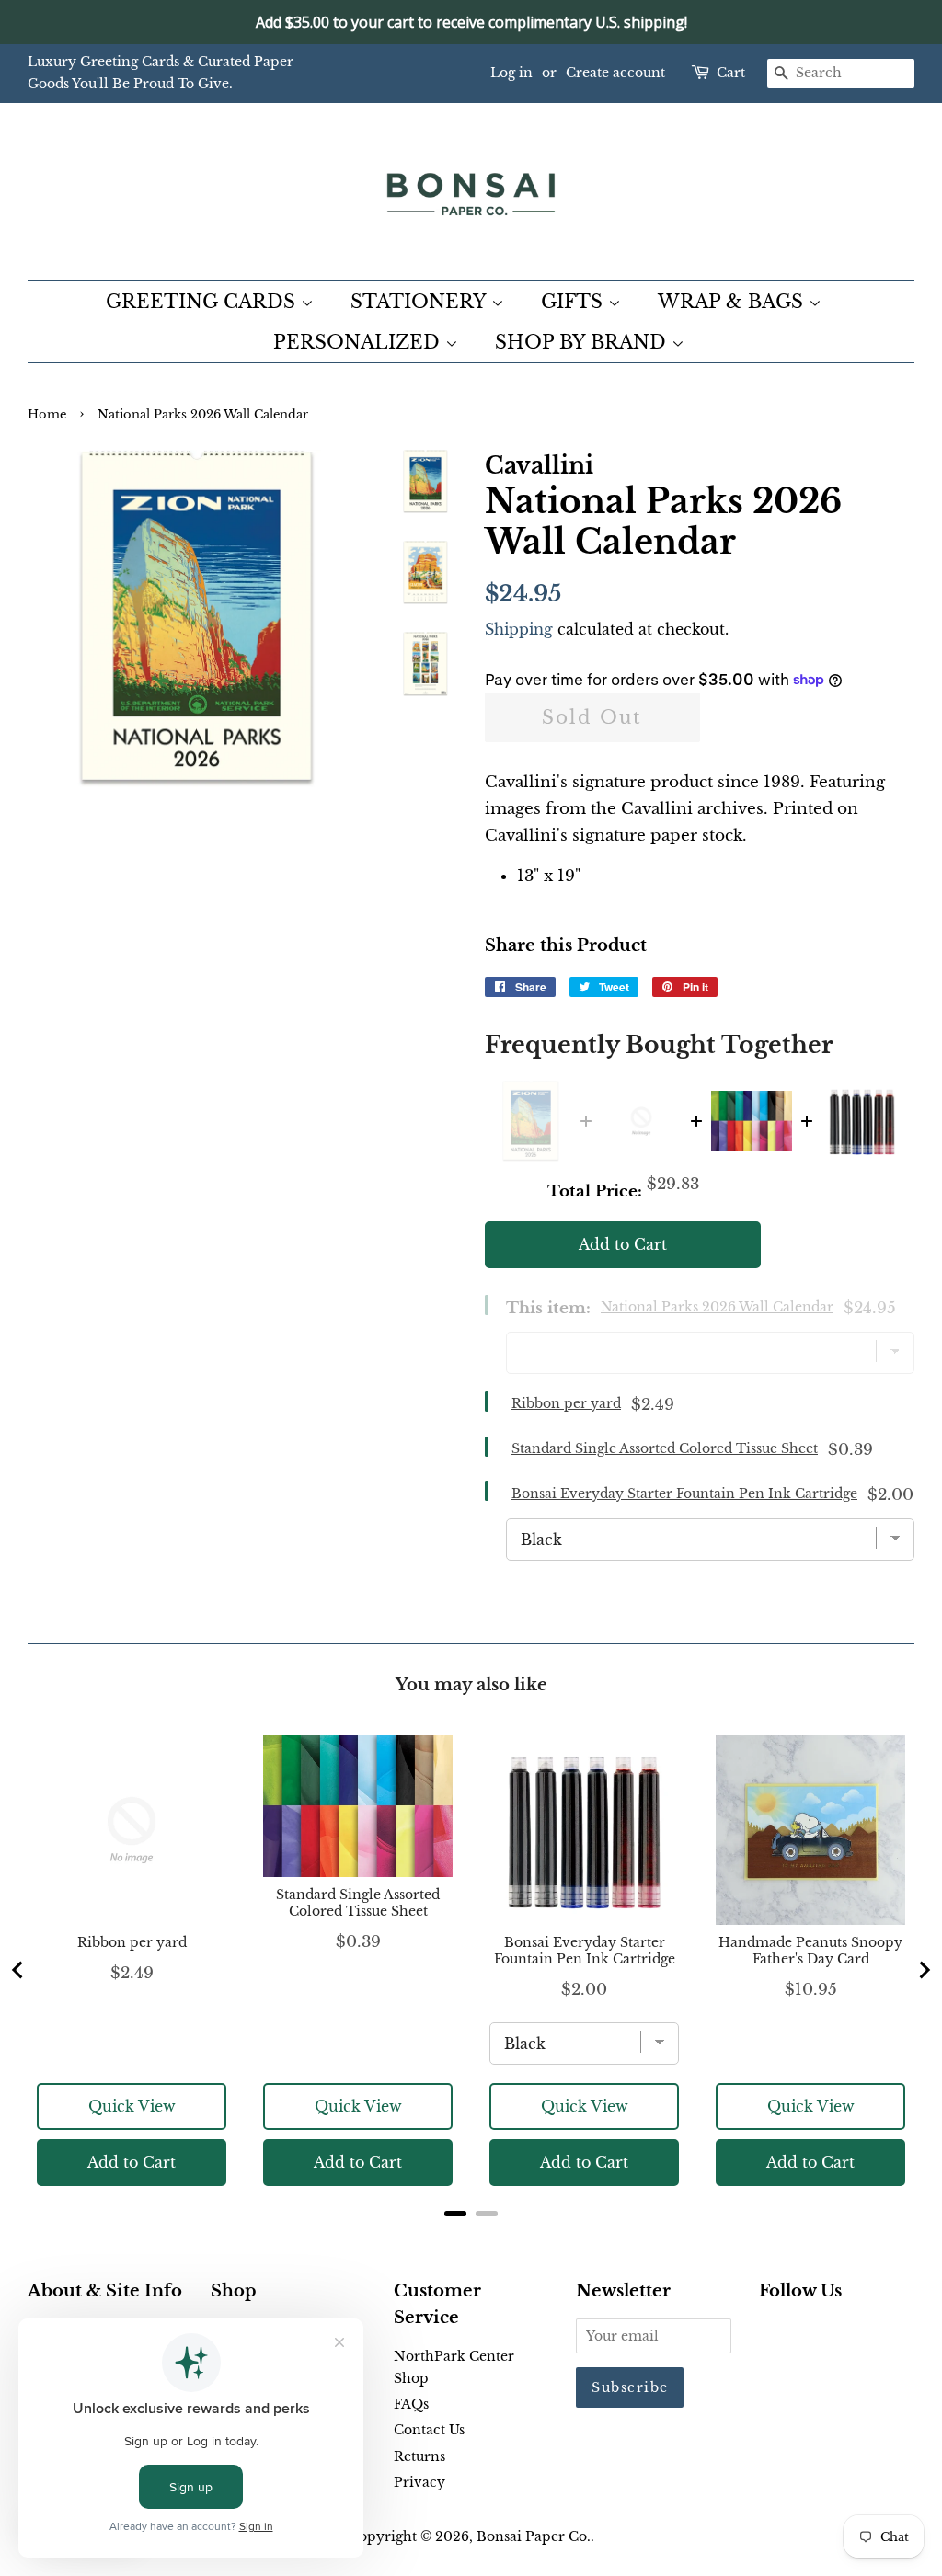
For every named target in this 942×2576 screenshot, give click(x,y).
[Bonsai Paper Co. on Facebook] (770, 2333)
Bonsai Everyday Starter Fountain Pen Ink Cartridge (684, 1494)
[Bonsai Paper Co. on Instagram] (829, 2333)
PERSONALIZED (359, 342)
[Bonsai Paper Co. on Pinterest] (799, 2333)
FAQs (411, 2404)
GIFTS (574, 302)
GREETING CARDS (203, 302)
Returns (419, 2456)
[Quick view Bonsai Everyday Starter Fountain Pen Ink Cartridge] (862, 1121)
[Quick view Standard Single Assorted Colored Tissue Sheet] (752, 1121)
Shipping (519, 629)
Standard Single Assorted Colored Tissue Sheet (665, 1448)
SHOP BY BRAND (583, 342)
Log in (511, 73)
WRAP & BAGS (733, 302)
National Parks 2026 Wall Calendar (717, 1307)
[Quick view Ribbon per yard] (641, 1121)
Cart (731, 73)
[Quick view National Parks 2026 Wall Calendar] (531, 1121)
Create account (615, 73)
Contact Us (429, 2430)
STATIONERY (421, 302)
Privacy (419, 2482)
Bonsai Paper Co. (534, 2536)
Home (47, 414)
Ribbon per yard (566, 1403)
